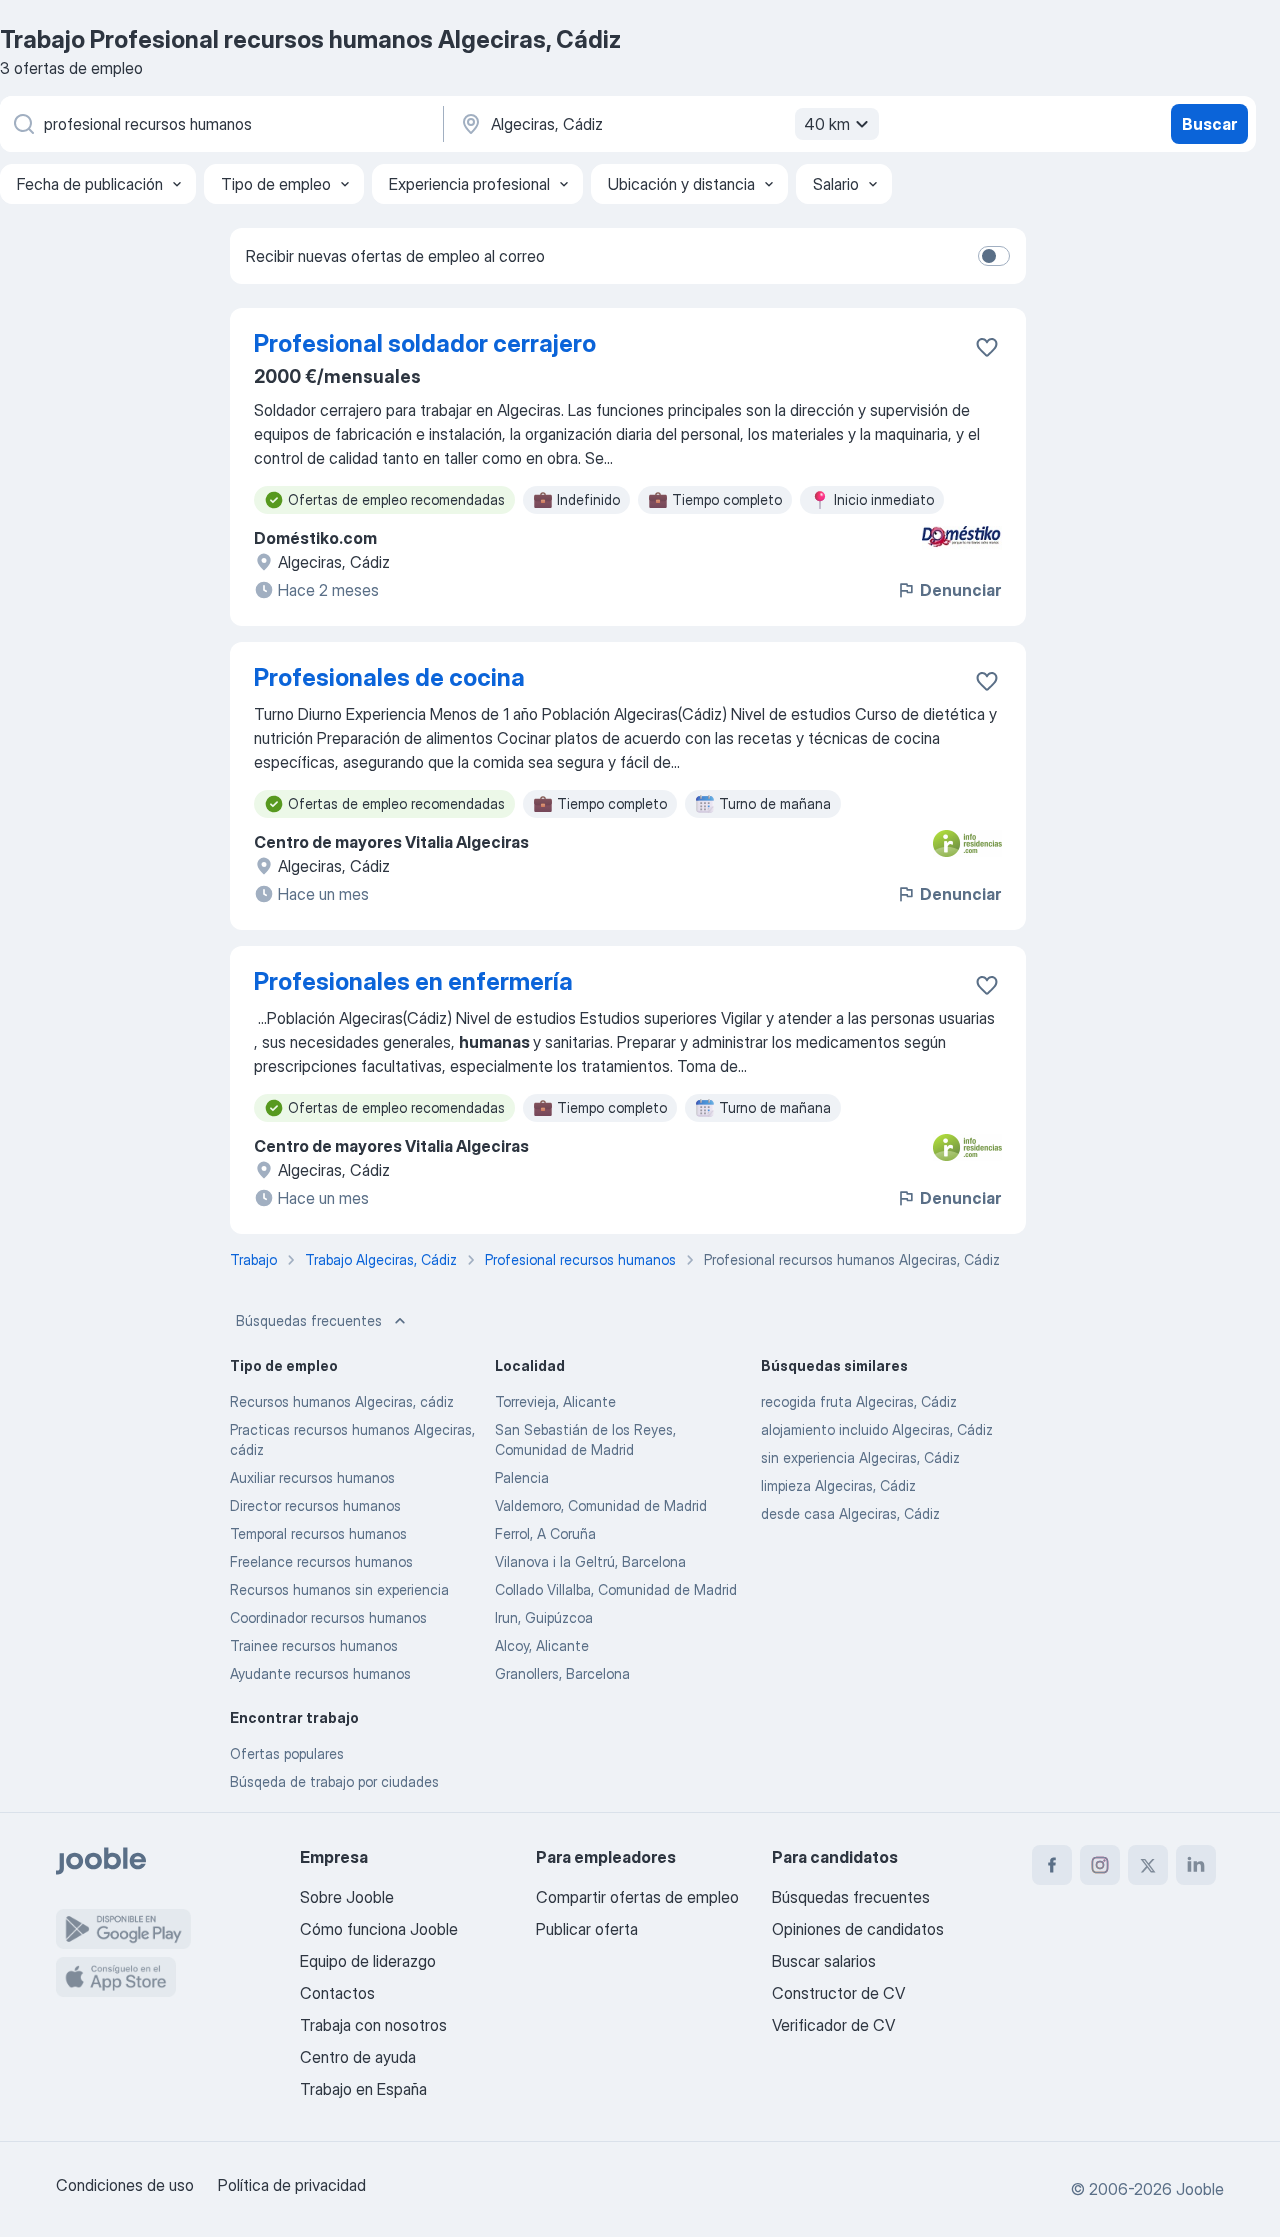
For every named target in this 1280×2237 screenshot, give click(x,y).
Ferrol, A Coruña (545, 1533)
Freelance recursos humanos (321, 1561)
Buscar (1209, 124)
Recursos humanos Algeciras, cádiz (342, 1401)
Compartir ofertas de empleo (637, 1897)
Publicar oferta (587, 1929)
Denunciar (960, 590)
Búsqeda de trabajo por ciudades (334, 1781)
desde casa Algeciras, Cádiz (850, 1513)
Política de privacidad (292, 2185)
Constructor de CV (838, 1993)
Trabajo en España (363, 2089)
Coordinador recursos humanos (328, 1617)
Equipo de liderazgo (368, 1961)
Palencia (522, 1477)
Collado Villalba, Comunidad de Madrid (616, 1589)
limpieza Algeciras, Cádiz (838, 1485)
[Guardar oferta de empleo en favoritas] (987, 347)
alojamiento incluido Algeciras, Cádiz (877, 1429)
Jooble (1200, 2189)
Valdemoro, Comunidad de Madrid (601, 1505)
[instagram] (1100, 1865)
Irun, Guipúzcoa (544, 1617)
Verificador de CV (833, 2025)
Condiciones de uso (125, 2185)
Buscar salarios (824, 1961)
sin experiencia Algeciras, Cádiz (860, 1457)
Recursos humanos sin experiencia (339, 1589)
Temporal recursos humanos (318, 1533)
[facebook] (1052, 1865)
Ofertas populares (287, 1753)
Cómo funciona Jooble (379, 1929)
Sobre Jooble (347, 1897)
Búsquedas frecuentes (309, 1320)
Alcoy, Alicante (542, 1645)
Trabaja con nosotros (373, 2025)
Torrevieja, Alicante (555, 1401)
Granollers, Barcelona (562, 1673)
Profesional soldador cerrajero (425, 343)
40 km (827, 124)
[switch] (994, 256)
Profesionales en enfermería (413, 981)
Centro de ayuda (358, 2057)
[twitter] (1148, 1865)
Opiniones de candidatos (858, 1929)
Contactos (337, 1993)
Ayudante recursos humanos (320, 1673)
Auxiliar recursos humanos (312, 1477)
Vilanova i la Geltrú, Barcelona (590, 1561)
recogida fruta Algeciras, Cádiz (859, 1401)
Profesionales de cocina (389, 677)
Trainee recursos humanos (314, 1645)
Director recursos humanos (315, 1505)
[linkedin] (1196, 1865)
